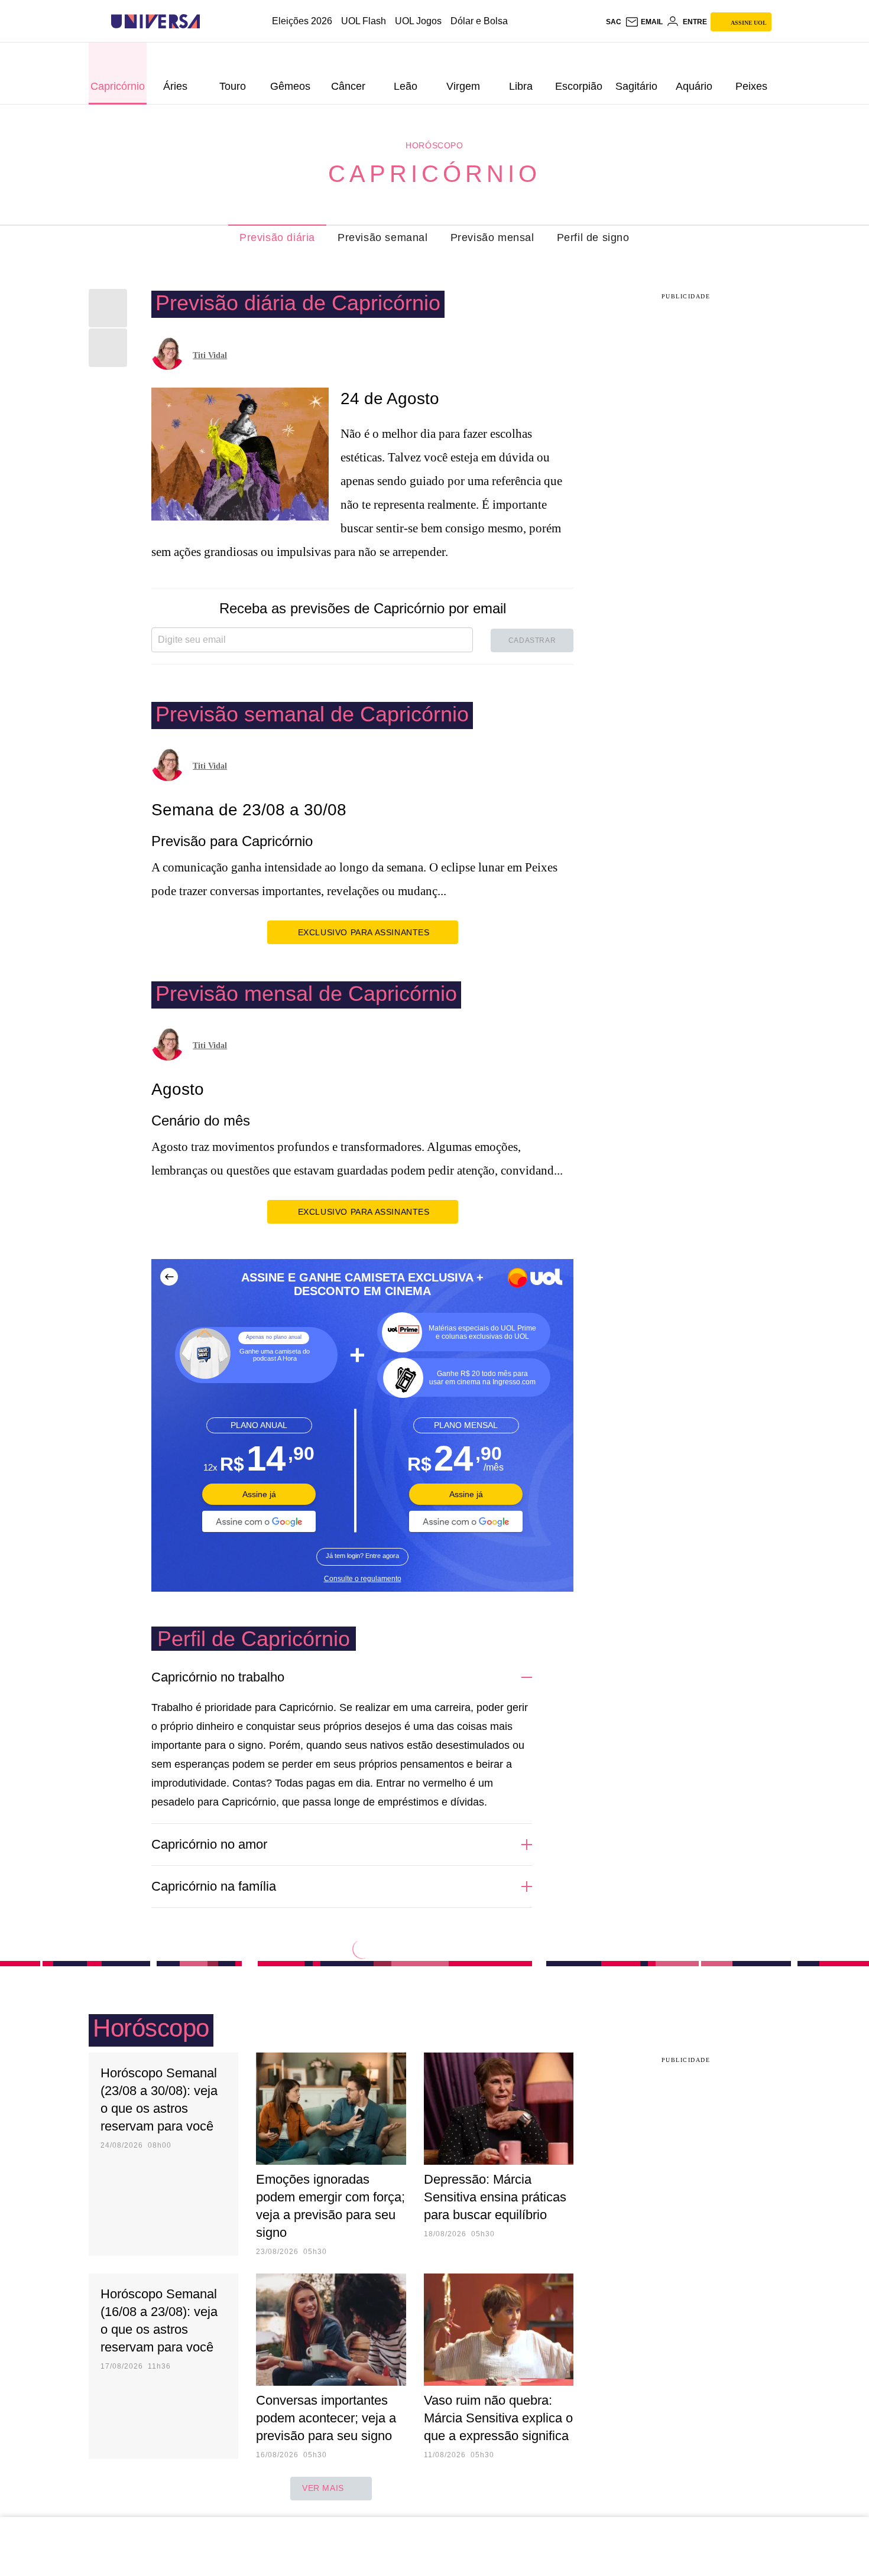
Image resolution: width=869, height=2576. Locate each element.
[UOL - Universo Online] (210, 22)
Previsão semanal (383, 238)
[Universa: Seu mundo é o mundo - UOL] (155, 22)
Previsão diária (277, 238)
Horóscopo (434, 145)
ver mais (323, 2488)
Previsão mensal (492, 238)
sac (614, 22)
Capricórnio (434, 174)
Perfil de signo (593, 238)
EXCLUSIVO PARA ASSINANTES (364, 932)
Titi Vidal (210, 355)
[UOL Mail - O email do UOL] (644, 22)
